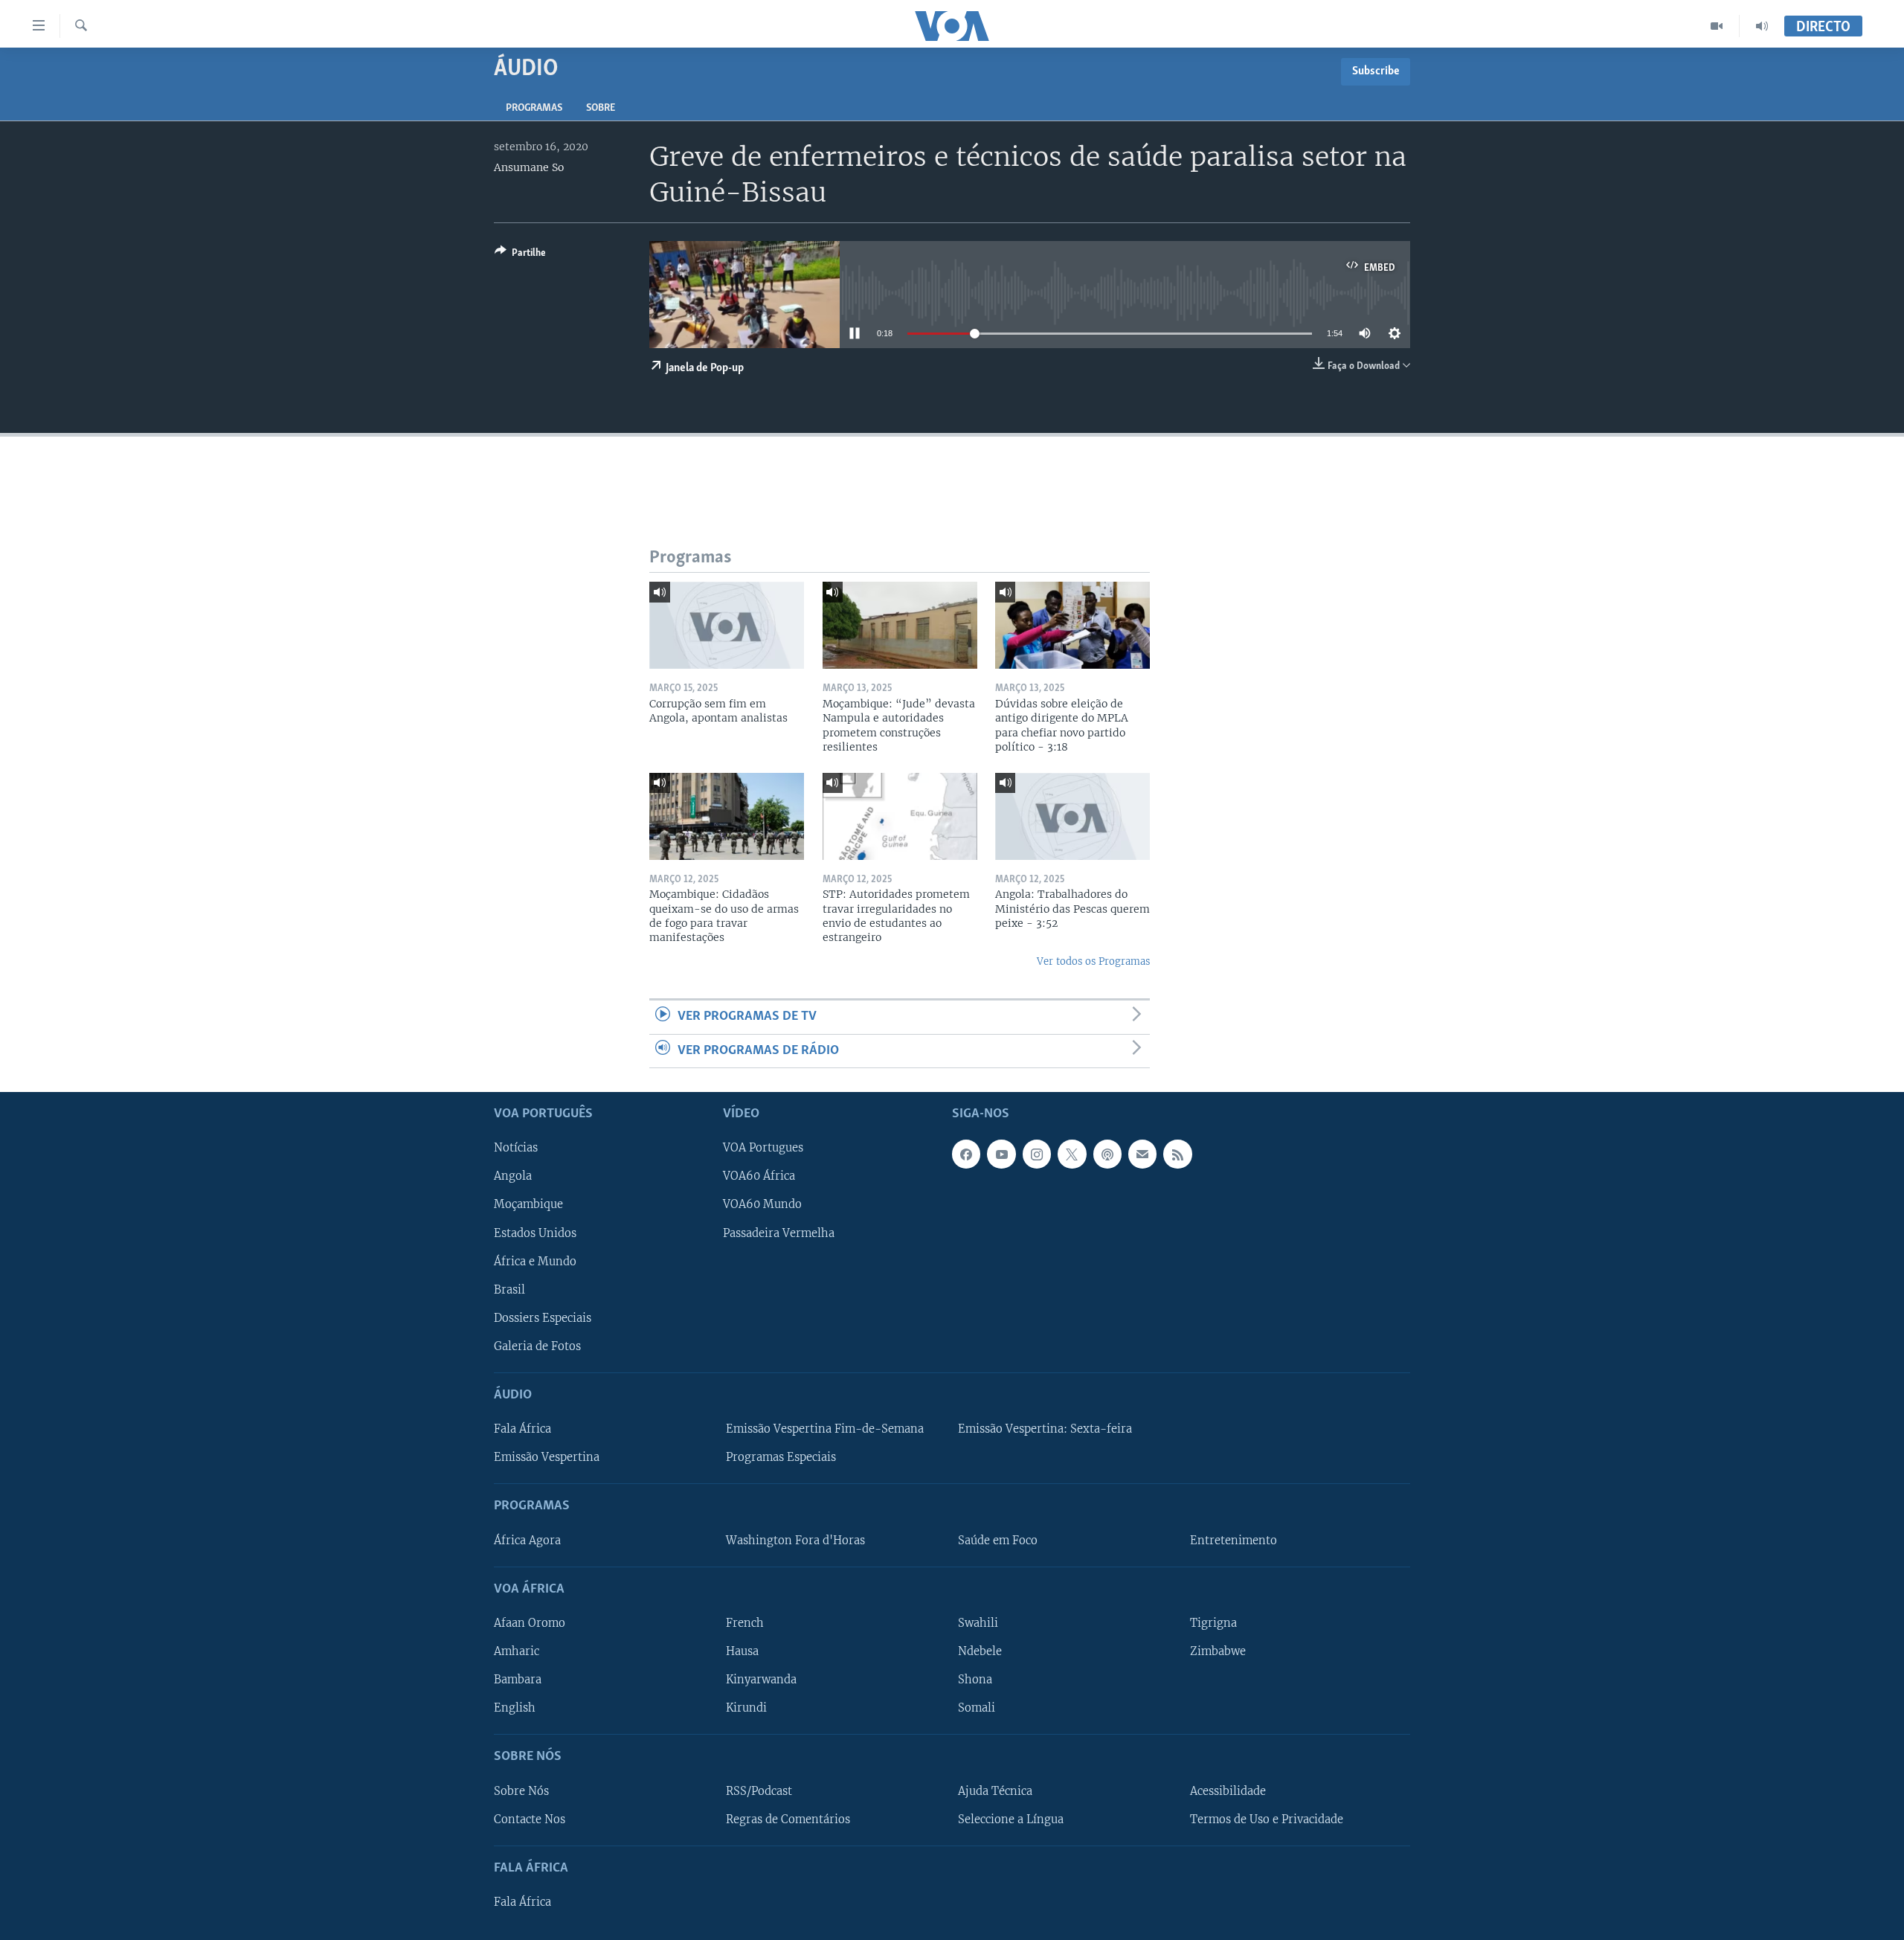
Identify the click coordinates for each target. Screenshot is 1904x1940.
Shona (975, 1680)
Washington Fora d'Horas (795, 1541)
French (745, 1623)
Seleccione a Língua (1011, 1819)
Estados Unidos (535, 1233)
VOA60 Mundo (762, 1205)
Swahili (978, 1623)
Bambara (518, 1680)
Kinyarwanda (761, 1680)
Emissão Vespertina (547, 1457)
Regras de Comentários (788, 1819)
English (515, 1708)
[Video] (1717, 26)
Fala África (522, 1429)
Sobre (601, 108)
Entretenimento (1234, 1541)
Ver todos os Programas (1093, 961)
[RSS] (1177, 1154)
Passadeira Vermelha (779, 1233)
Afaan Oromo (530, 1623)
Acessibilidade (1228, 1791)
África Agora (527, 1541)
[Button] (520, 255)
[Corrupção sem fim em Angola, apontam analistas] (727, 625)
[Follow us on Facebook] (966, 1154)
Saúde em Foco (998, 1541)
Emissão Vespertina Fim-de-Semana (825, 1429)
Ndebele (980, 1651)
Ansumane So (529, 167)
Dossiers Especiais (543, 1318)
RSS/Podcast (759, 1791)
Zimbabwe (1218, 1651)
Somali (977, 1708)
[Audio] (1762, 26)
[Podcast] (1107, 1154)
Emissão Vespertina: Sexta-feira (1045, 1429)
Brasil (509, 1290)
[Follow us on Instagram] (1037, 1154)
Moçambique (528, 1205)
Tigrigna (1213, 1623)
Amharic (517, 1651)
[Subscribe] (1142, 1154)
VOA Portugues (763, 1148)
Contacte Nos (530, 1819)
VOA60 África (759, 1176)
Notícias (516, 1148)
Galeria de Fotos (537, 1346)
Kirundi (746, 1708)
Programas (534, 108)
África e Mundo (535, 1262)
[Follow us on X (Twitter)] (1072, 1154)
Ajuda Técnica (995, 1791)
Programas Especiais (781, 1457)
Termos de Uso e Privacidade (1267, 1819)
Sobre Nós (521, 1791)
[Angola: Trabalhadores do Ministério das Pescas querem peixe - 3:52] (1072, 816)
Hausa (742, 1651)
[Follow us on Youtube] (1001, 1154)
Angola (513, 1176)
